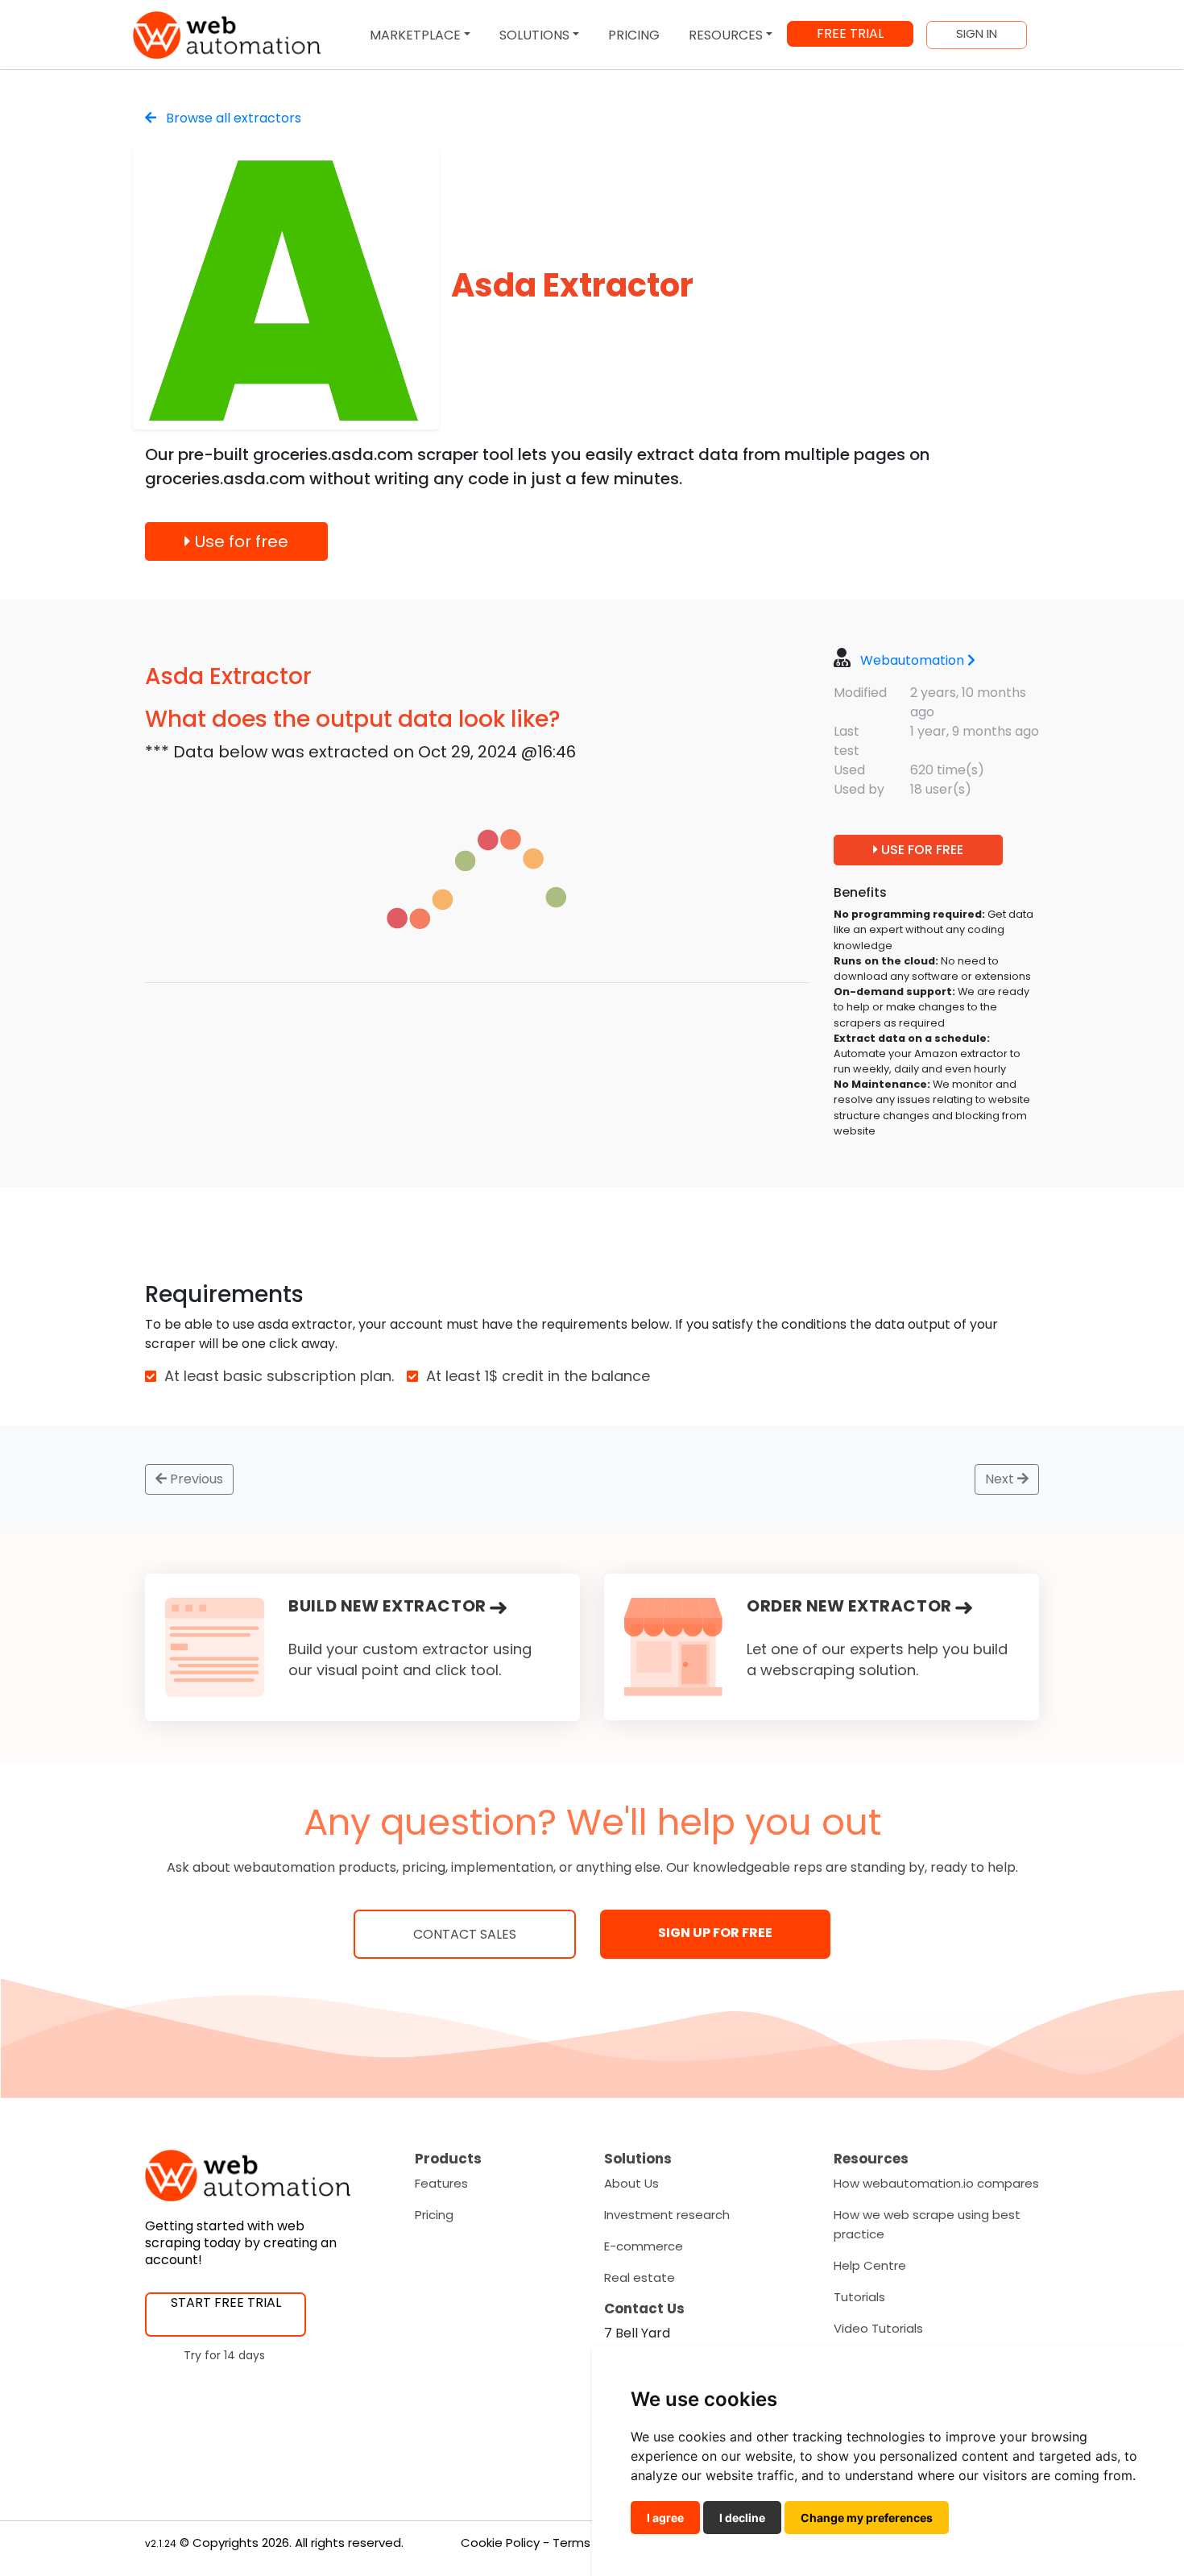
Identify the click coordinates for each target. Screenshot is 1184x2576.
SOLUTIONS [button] (534, 35)
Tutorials (859, 2297)
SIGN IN (977, 34)
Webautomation (912, 660)
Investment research (667, 2215)
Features (441, 2183)
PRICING (634, 35)
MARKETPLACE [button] (415, 35)
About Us (631, 2183)
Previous (195, 1479)
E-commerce (644, 2246)
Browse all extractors (232, 118)
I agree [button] (665, 2518)
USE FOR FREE (921, 850)
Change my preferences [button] (867, 2518)
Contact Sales (465, 1934)
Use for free (240, 541)
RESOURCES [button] (726, 35)
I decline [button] (742, 2518)
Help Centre (870, 2265)
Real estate (640, 2277)
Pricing (434, 2215)
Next (1001, 1479)
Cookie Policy (500, 2543)
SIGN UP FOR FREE (715, 1933)
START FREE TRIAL (226, 2302)
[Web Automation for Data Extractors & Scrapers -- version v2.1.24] (227, 35)
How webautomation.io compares (936, 2183)
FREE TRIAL (850, 33)
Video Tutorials (878, 2328)
